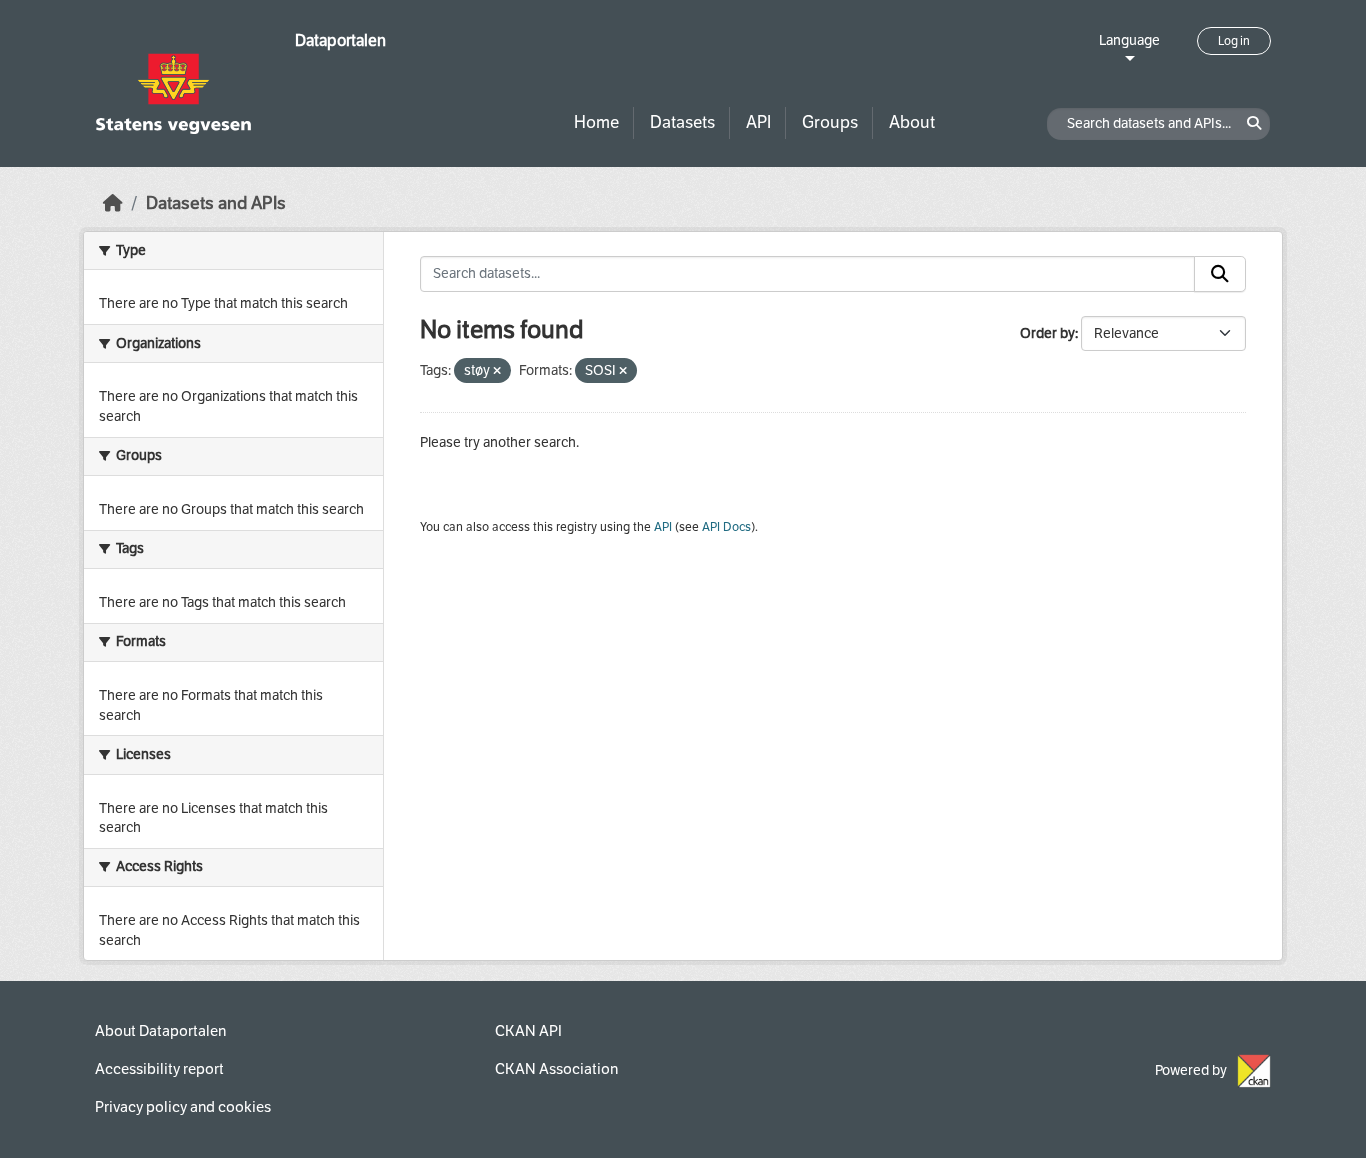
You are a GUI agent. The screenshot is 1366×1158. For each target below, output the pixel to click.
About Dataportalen (160, 1031)
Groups (830, 122)
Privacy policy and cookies (183, 1107)
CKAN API (528, 1031)
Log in (1234, 41)
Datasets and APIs (216, 203)
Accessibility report (159, 1069)
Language (1129, 40)
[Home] (113, 203)
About (912, 122)
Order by (1047, 333)
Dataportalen (340, 40)
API (758, 122)
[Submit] (1220, 274)
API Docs (726, 527)
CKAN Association (556, 1069)
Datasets (682, 122)
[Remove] (497, 371)
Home (596, 122)
